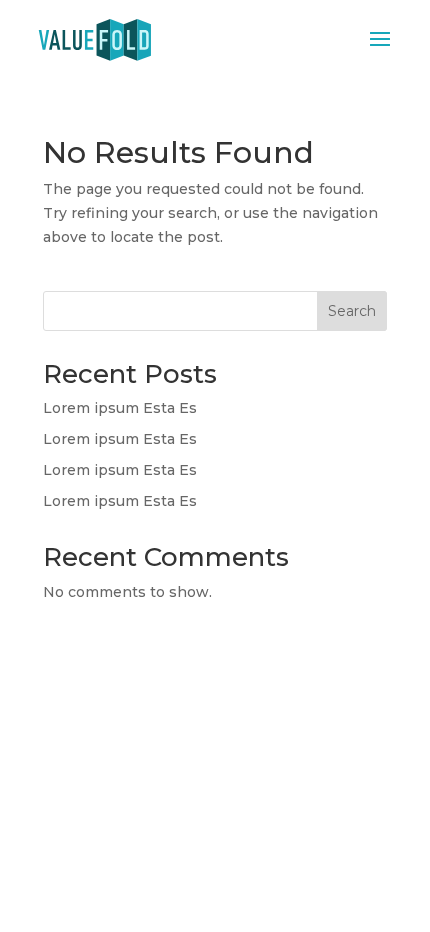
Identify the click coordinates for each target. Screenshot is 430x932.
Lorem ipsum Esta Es (120, 408)
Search (352, 311)
